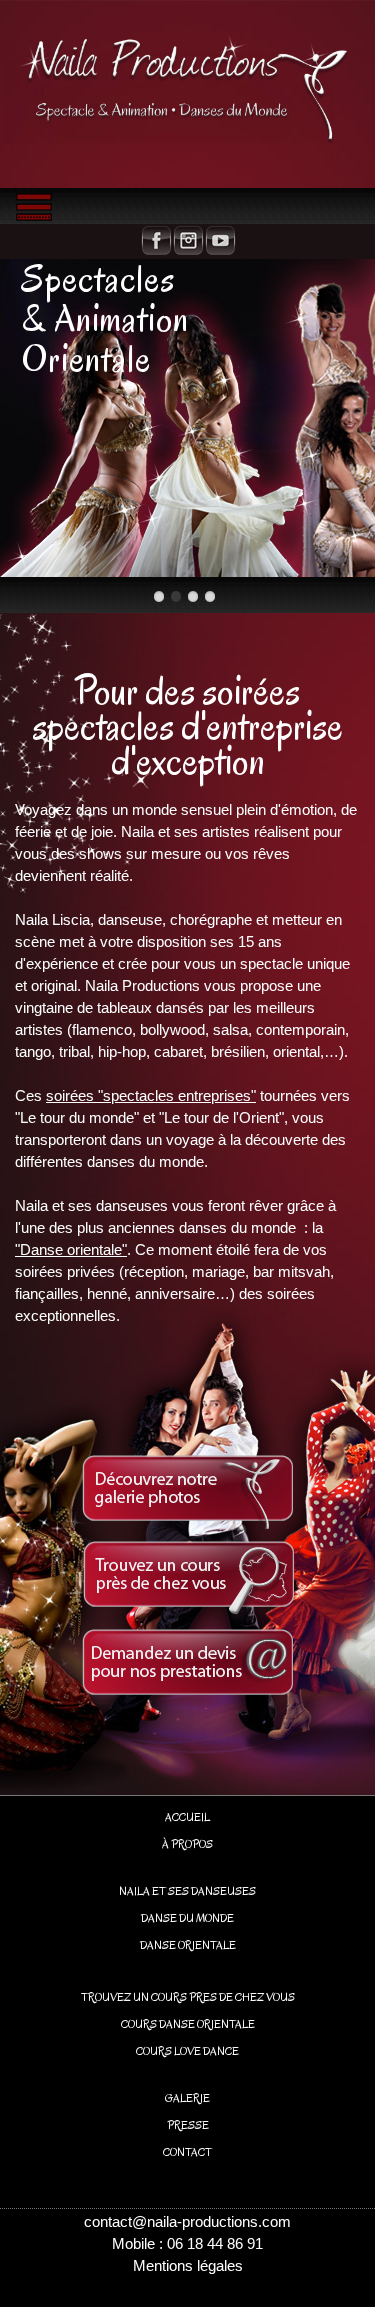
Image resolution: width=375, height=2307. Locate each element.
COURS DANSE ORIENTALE (188, 2024)
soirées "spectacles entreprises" (151, 1095)
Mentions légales (188, 2265)
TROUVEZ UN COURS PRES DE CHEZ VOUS (188, 1997)
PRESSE (188, 2125)
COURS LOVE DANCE (187, 2051)
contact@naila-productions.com (187, 2221)
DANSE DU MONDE (187, 1918)
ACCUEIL (187, 1817)
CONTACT (187, 2152)
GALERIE (187, 2098)
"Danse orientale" (71, 1249)
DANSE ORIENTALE (188, 1945)
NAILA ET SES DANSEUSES (187, 1891)
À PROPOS (187, 1844)
